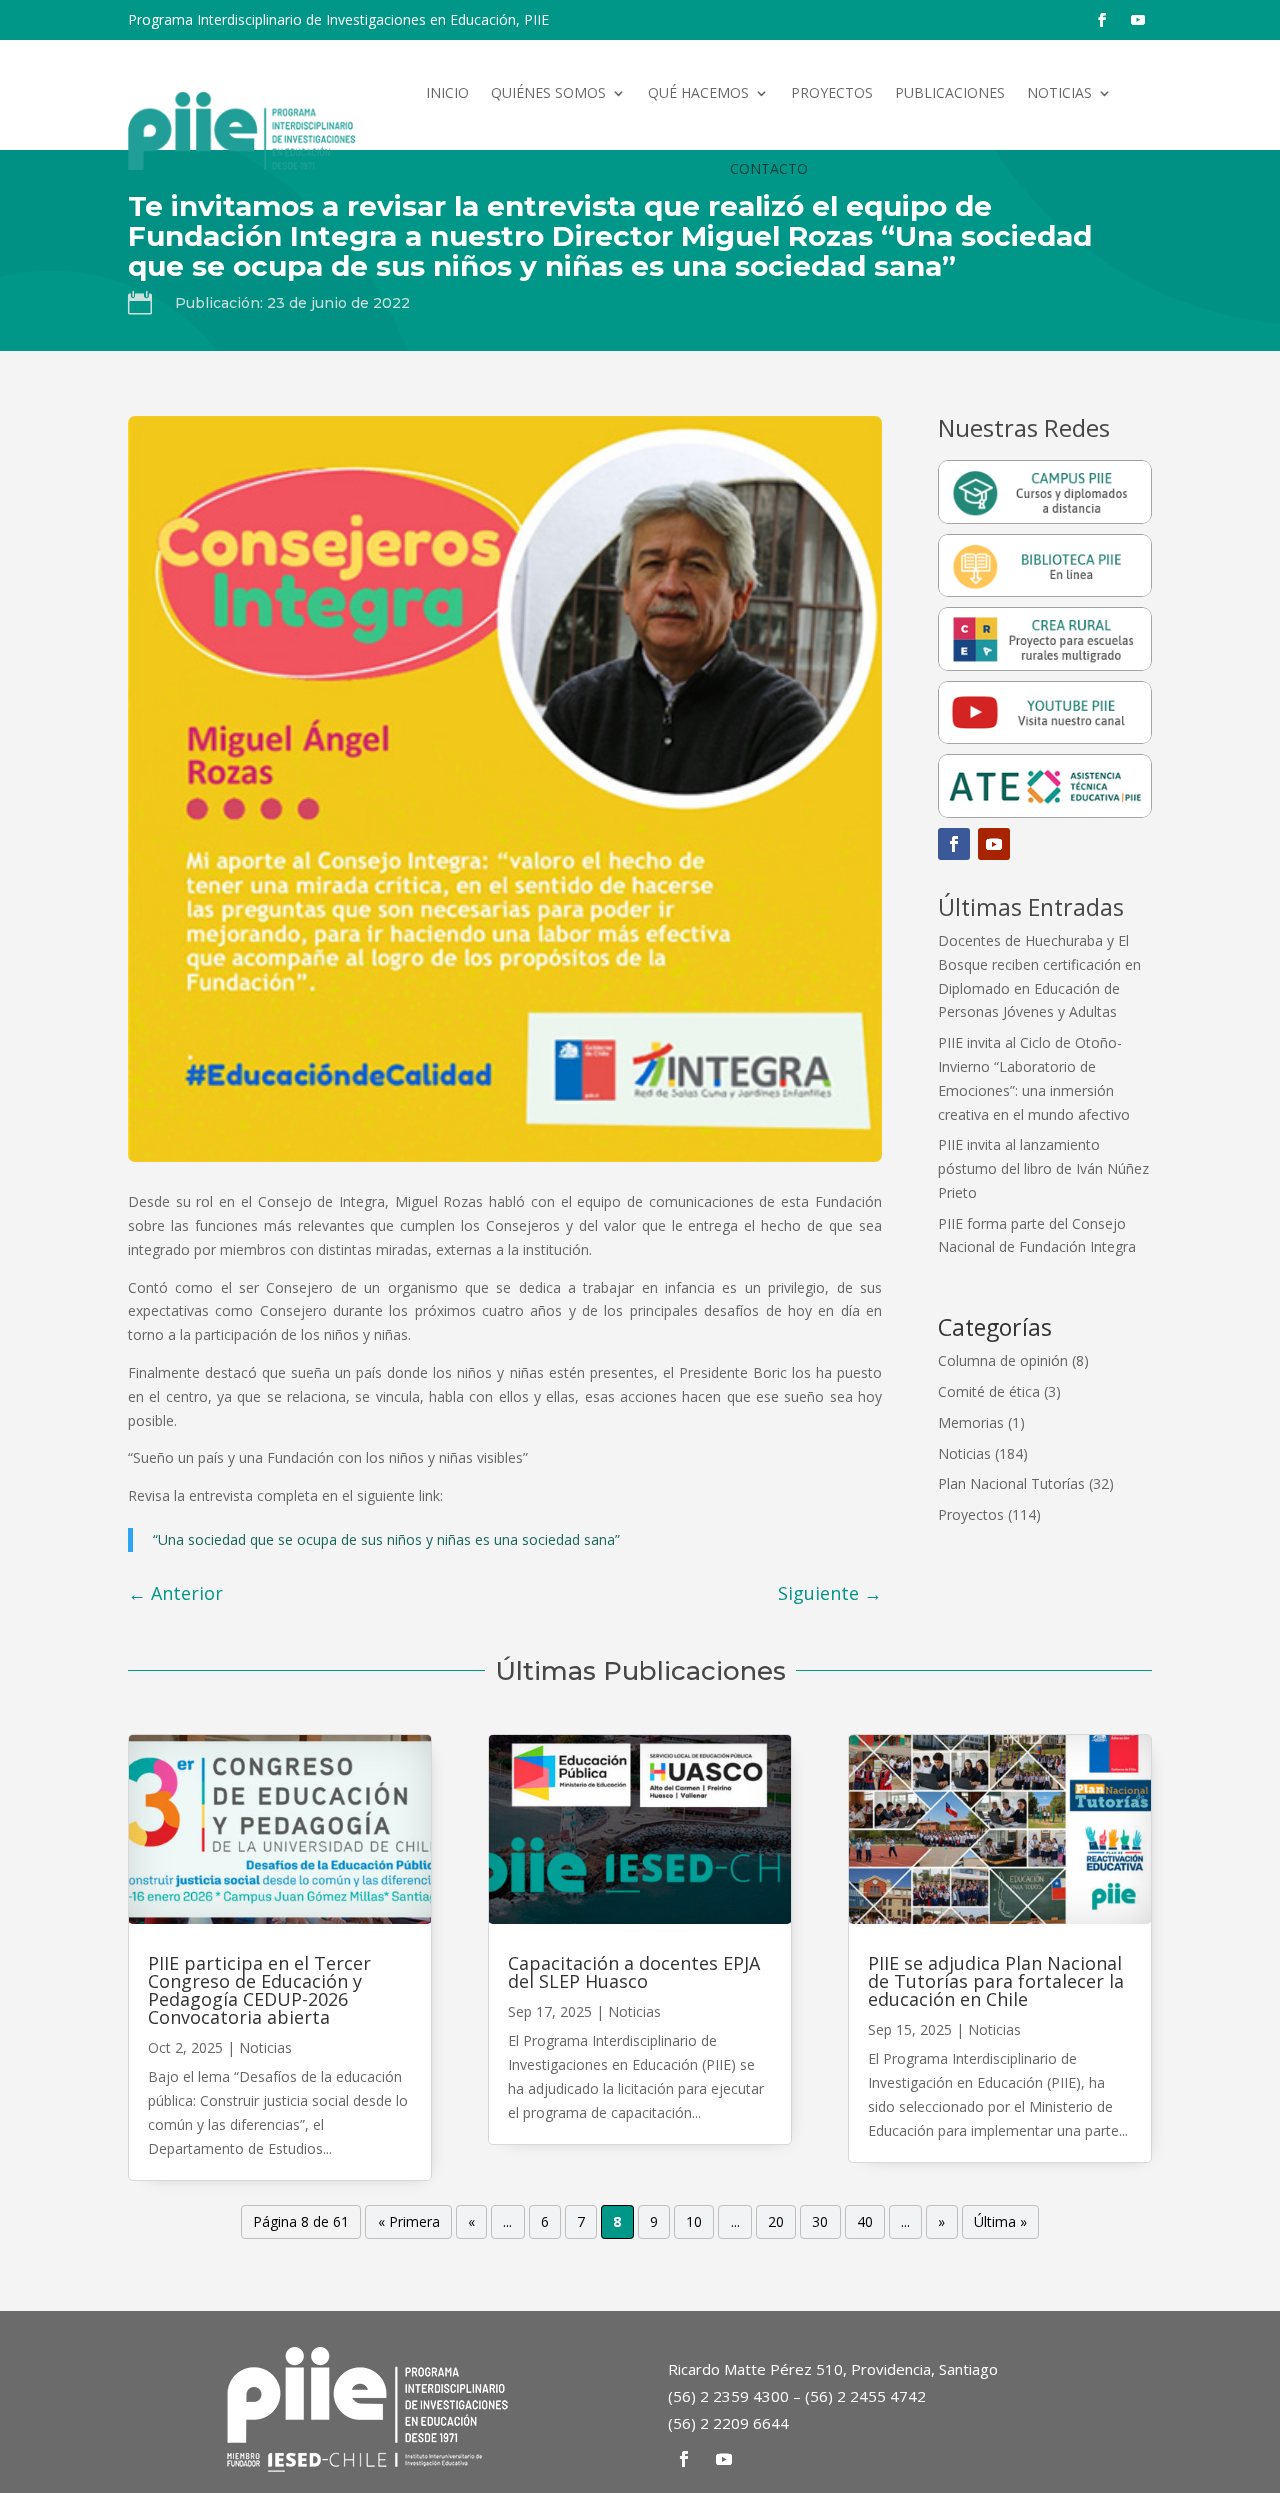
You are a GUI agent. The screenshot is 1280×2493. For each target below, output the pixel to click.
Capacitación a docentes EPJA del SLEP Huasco (634, 1972)
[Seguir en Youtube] (1138, 20)
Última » (1000, 2222)
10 (694, 2222)
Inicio (447, 92)
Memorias (971, 1422)
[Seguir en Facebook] (1102, 20)
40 (865, 2222)
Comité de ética (989, 1391)
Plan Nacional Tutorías (1011, 1483)
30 (820, 2222)
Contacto (769, 168)
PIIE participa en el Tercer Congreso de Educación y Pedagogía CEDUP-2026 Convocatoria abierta (259, 1990)
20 (776, 2222)
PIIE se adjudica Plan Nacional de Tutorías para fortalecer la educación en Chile (996, 1981)
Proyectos (832, 92)
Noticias (1059, 92)
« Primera (409, 2222)
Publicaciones (950, 92)
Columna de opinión (1003, 1360)
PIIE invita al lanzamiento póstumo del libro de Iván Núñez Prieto (1043, 1168)
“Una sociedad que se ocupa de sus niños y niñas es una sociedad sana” (386, 1539)
